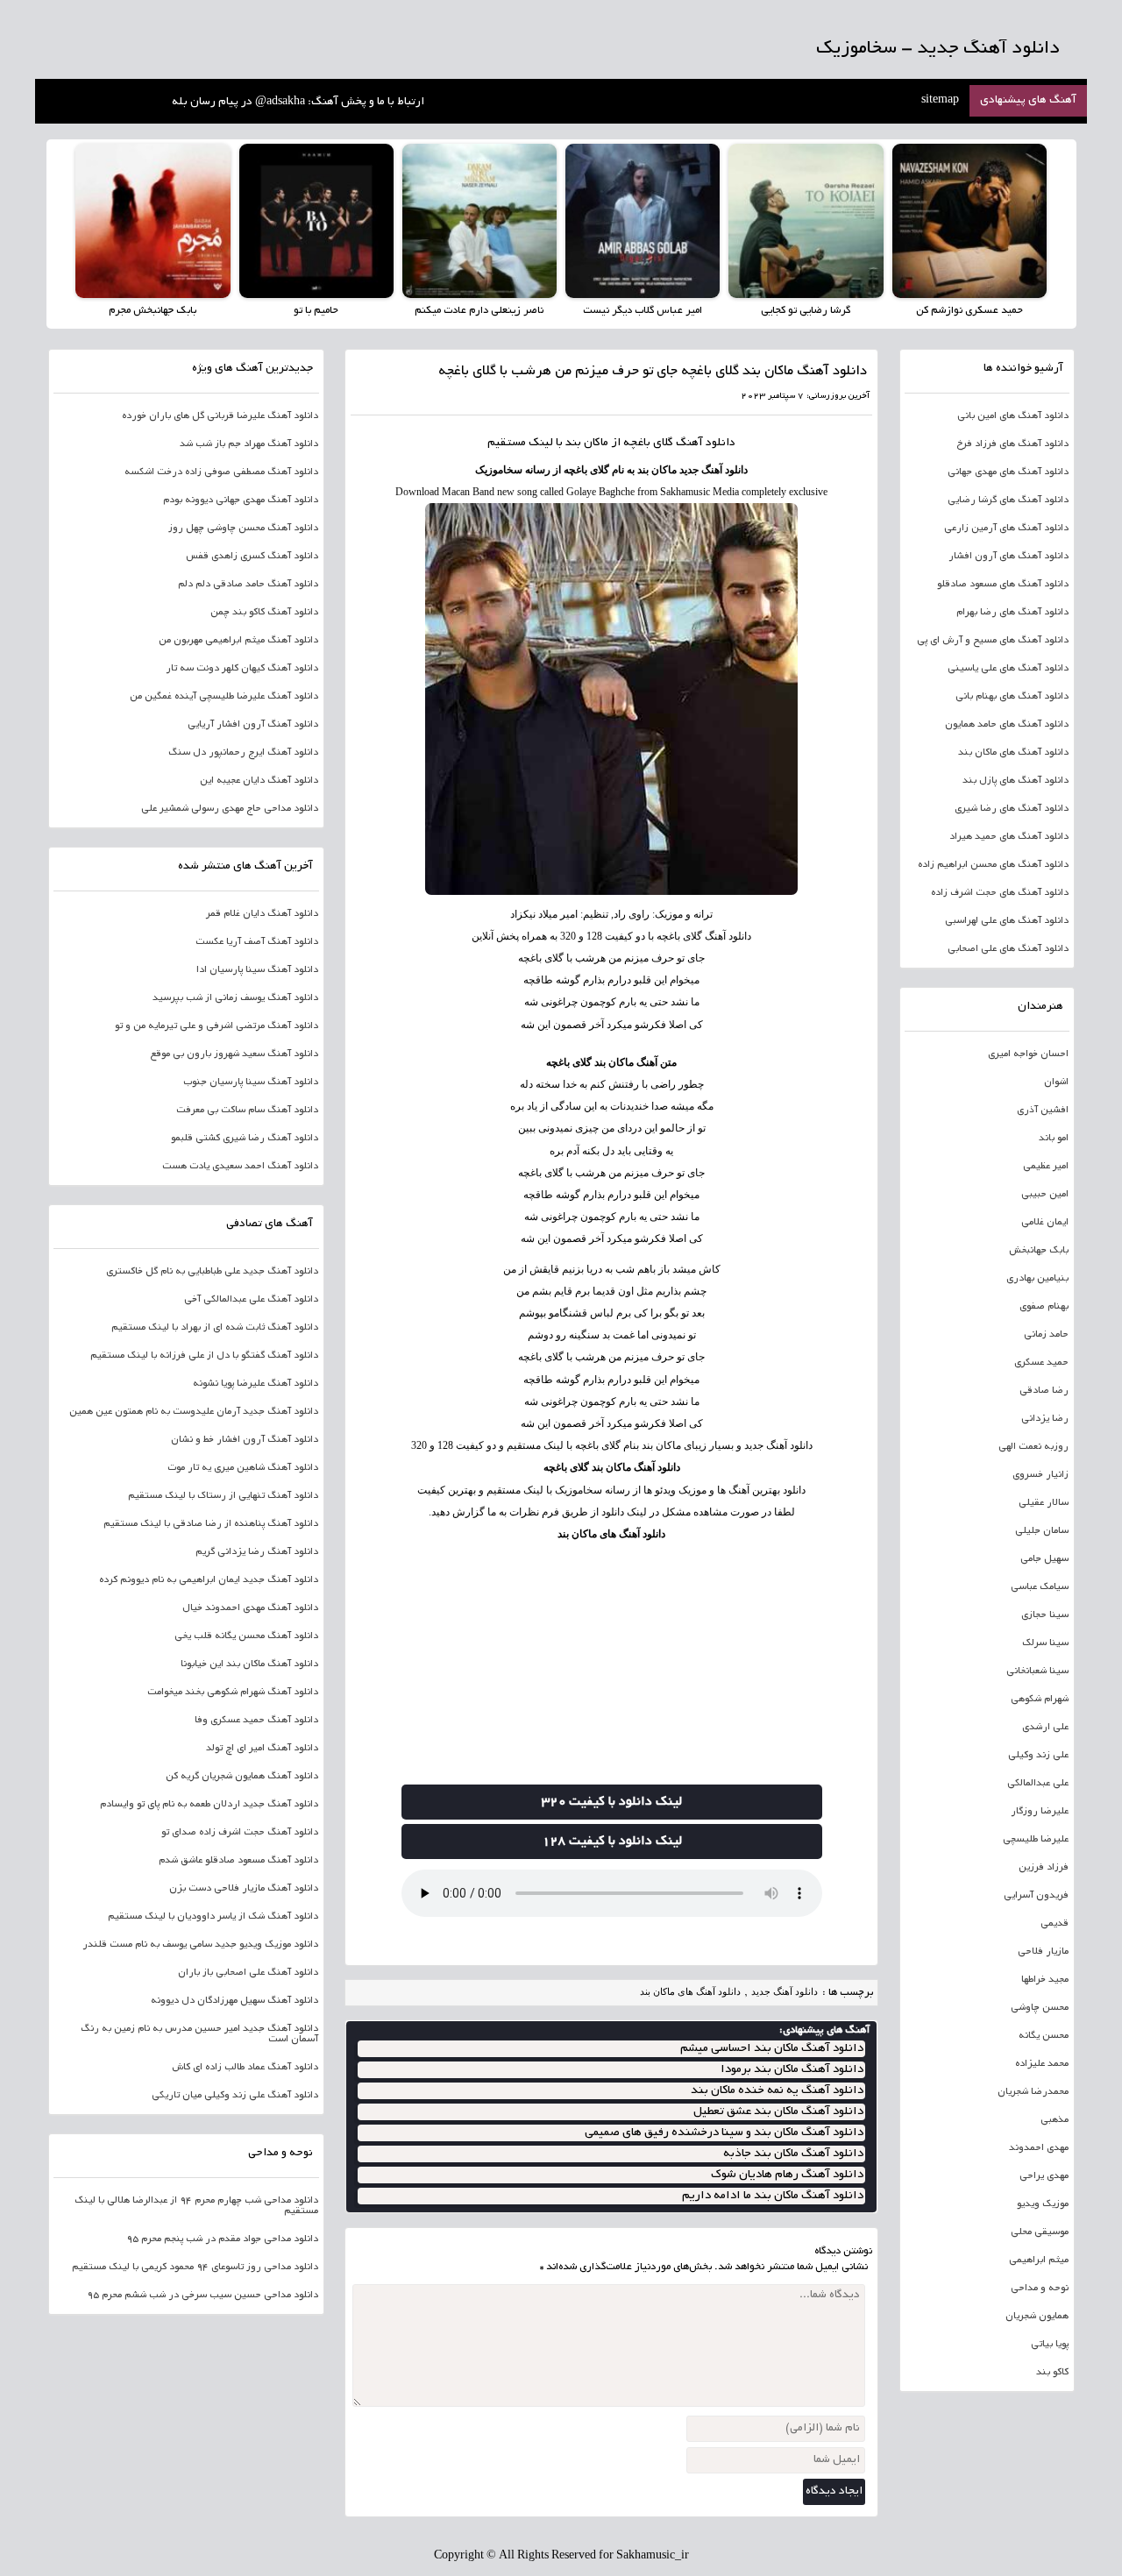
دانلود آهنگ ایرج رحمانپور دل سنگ (243, 753)
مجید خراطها (1045, 1980)
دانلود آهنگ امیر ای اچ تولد (262, 1749)
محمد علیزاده (1042, 2064)
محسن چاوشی (1040, 2008)
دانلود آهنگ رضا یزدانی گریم (257, 1552)
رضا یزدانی (1045, 1419)
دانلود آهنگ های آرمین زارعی (1006, 529)
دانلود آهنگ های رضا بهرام (1012, 613)
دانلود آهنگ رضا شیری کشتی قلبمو (245, 1139)
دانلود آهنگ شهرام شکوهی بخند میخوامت (233, 1692)
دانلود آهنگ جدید (785, 1991)
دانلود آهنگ (706, 444)
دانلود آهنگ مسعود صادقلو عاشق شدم (238, 1861)
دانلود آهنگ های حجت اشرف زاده (1000, 893)
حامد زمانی (1046, 1335)
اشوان (1056, 1082)
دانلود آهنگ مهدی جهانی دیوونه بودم (241, 500)
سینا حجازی (1045, 1615)
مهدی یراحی (1044, 2176)
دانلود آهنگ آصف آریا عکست (257, 942)
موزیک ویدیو (1043, 2204)
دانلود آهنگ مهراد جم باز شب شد (249, 444)
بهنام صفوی (1044, 1307)
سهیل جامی (1044, 1559)
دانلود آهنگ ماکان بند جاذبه (793, 2154)
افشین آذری (1043, 1111)
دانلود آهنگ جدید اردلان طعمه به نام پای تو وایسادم (209, 1805)
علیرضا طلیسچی (1036, 1840)
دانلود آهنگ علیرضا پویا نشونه (256, 1384)
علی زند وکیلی (1038, 1756)
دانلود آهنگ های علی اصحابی (1008, 949)
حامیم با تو (316, 311)
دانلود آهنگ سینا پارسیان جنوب (251, 1082)
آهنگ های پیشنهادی (1028, 101)
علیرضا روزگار (1040, 1812)
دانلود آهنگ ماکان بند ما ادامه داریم (773, 2196)
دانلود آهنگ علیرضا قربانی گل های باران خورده (220, 416)
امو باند (1054, 1139)
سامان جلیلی (1042, 1531)
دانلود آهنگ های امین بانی (1013, 416)
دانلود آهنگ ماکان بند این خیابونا (249, 1664)
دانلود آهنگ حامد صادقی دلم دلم (248, 585)
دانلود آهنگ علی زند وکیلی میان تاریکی (235, 2096)
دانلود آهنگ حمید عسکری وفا (256, 1721)
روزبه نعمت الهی (1033, 1447)
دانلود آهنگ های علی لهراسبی (1007, 921)
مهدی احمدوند (1039, 2148)
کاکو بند (1052, 2373)
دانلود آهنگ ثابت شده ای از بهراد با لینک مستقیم (215, 1328)
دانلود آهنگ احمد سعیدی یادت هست (240, 1167)
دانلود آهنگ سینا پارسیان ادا (257, 970)
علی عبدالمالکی (1038, 1784)
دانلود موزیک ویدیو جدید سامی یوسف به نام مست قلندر (200, 1945)
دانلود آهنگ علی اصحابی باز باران (248, 1973)
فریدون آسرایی (1036, 1896)
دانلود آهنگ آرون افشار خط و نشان (245, 1440)
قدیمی (1055, 1924)
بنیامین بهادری (1037, 1279)
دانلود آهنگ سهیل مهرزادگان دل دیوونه (234, 2001)
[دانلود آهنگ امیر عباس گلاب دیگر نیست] (643, 221)
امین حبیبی (1045, 1195)
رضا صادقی (1044, 1391)
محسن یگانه (1044, 2036)
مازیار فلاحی (1043, 1952)
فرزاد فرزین (1044, 1868)
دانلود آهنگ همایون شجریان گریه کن (242, 1777)
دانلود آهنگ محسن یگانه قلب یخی (246, 1636)
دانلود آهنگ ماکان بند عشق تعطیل (778, 2112)
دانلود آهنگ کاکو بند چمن (264, 613)
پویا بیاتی (1050, 2345)
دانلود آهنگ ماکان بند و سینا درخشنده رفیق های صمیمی (724, 2133)
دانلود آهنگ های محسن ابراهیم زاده (993, 865)
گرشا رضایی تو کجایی (806, 311)
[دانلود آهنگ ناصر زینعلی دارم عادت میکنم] (479, 221)
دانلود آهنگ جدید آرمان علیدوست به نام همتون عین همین (194, 1412)
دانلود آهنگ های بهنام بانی (1012, 697)
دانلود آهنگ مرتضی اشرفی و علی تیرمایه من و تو (217, 1026)
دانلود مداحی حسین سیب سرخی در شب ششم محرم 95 (202, 2296)
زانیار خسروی (1040, 1475)
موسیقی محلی (1040, 2232)
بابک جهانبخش (1039, 1251)
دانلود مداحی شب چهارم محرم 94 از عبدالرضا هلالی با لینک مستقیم (196, 2206)
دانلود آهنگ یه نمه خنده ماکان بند (777, 2091)
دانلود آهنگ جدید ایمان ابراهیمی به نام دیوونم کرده (209, 1580)
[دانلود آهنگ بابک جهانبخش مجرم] (153, 221)
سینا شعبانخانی (1037, 1671)
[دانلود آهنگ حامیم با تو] (316, 221)
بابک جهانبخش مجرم (153, 311)
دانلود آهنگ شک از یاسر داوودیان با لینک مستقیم (213, 1917)
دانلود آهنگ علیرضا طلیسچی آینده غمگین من (224, 697)
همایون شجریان (1037, 2317)
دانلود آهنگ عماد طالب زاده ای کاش (245, 2068)
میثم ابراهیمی (1039, 2260)
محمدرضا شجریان (1033, 2092)
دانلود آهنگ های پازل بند (1015, 781)
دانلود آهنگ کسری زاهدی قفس (252, 557)
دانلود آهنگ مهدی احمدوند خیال (250, 1608)
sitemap (940, 101)
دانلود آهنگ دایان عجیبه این (259, 781)
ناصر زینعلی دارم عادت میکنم (479, 311)
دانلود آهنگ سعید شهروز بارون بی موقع (234, 1054)
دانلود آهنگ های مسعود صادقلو (1003, 585)
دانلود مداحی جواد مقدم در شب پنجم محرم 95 (222, 2239)
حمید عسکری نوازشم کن (969, 311)
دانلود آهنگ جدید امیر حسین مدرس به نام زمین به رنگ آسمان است (199, 2034)
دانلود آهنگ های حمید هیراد (1009, 837)
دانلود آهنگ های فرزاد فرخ (1012, 444)
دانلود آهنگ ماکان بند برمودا (792, 2070)
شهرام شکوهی (1040, 1700)
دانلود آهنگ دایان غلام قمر (262, 914)
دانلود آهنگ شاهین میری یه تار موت (243, 1468)
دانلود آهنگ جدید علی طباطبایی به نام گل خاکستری (212, 1272)
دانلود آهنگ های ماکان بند (611, 1534)
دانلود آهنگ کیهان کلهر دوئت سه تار (242, 669)
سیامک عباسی (1040, 1587)
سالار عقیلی (1044, 1503)
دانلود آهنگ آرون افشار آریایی (253, 725)
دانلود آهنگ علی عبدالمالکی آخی (251, 1300)
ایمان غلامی (1045, 1223)
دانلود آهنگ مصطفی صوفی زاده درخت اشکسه (221, 472)
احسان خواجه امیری (1028, 1054)
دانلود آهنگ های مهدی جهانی (1008, 472)
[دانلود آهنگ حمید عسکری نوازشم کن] (969, 221)
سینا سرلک (1045, 1643)
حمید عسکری (1041, 1363)
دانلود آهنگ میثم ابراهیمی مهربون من (238, 641)
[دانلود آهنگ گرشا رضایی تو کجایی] (806, 221)
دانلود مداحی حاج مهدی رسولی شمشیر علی (230, 809)
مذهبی (1055, 2120)
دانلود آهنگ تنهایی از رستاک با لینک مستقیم (223, 1496)
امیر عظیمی (1046, 1167)
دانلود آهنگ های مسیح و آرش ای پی (993, 641)
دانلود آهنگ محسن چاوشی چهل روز (243, 529)
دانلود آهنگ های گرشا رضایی (1008, 500)
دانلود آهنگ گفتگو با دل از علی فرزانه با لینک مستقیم (204, 1356)
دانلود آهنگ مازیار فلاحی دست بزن (244, 1889)
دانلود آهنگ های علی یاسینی (1008, 669)
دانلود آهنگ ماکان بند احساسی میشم (772, 2049)
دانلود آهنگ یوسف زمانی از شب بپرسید (235, 998)
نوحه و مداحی (1040, 2289)
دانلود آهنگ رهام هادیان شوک (787, 2175)
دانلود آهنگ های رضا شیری (1012, 809)
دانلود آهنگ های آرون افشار (1008, 557)
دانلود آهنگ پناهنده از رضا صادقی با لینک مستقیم (211, 1524)
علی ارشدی (1045, 1728)
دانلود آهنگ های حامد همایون (1007, 725)
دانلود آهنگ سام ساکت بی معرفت (247, 1111)
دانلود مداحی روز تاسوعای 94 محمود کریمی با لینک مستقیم (195, 2267)
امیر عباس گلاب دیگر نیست (643, 311)
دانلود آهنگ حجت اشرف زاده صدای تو (240, 1833)
